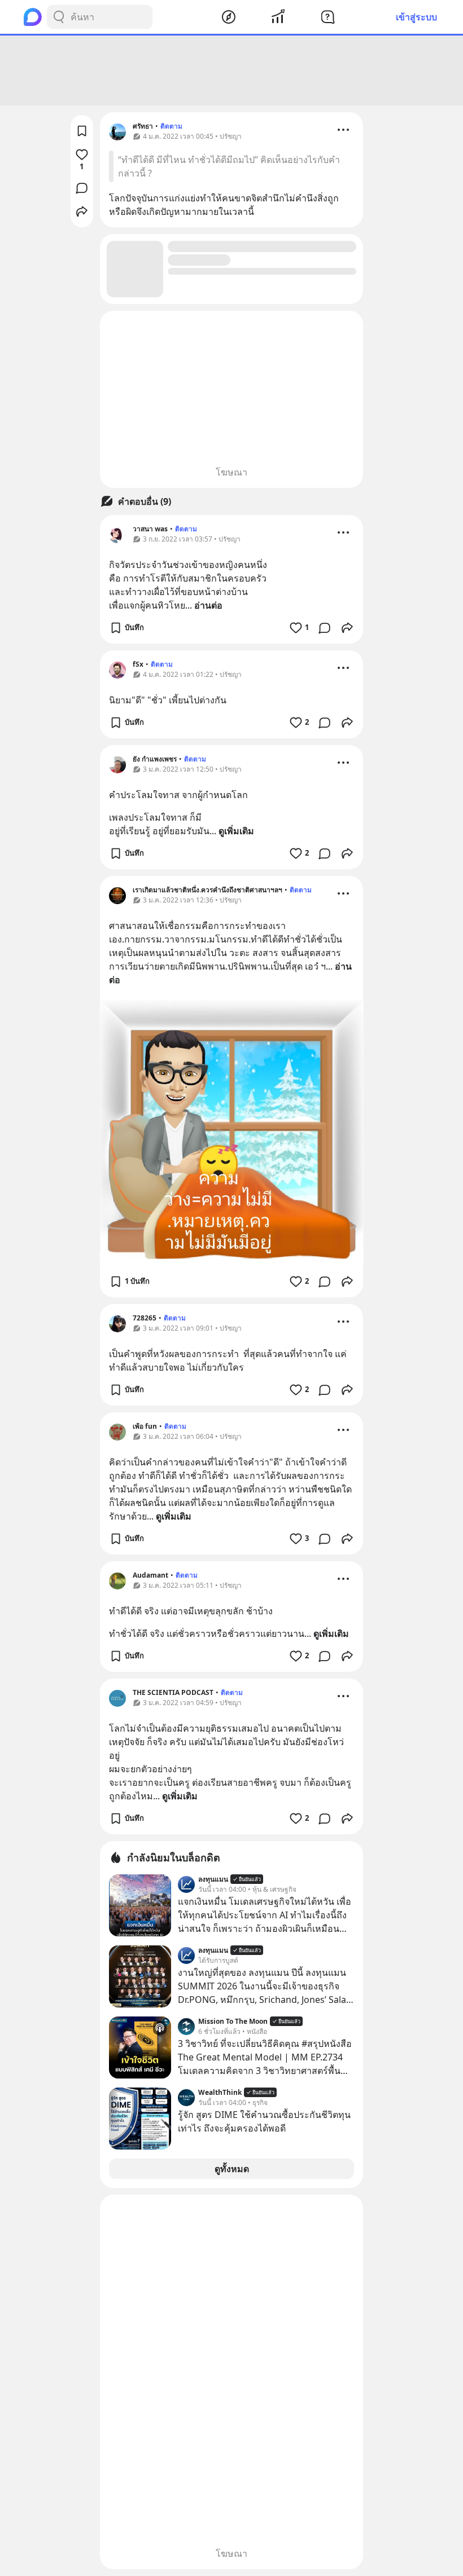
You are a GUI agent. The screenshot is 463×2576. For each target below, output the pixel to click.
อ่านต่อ (208, 605)
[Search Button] (59, 17)
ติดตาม (171, 126)
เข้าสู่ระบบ (416, 17)
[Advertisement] (231, 71)
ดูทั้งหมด (232, 2169)
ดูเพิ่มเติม (236, 831)
